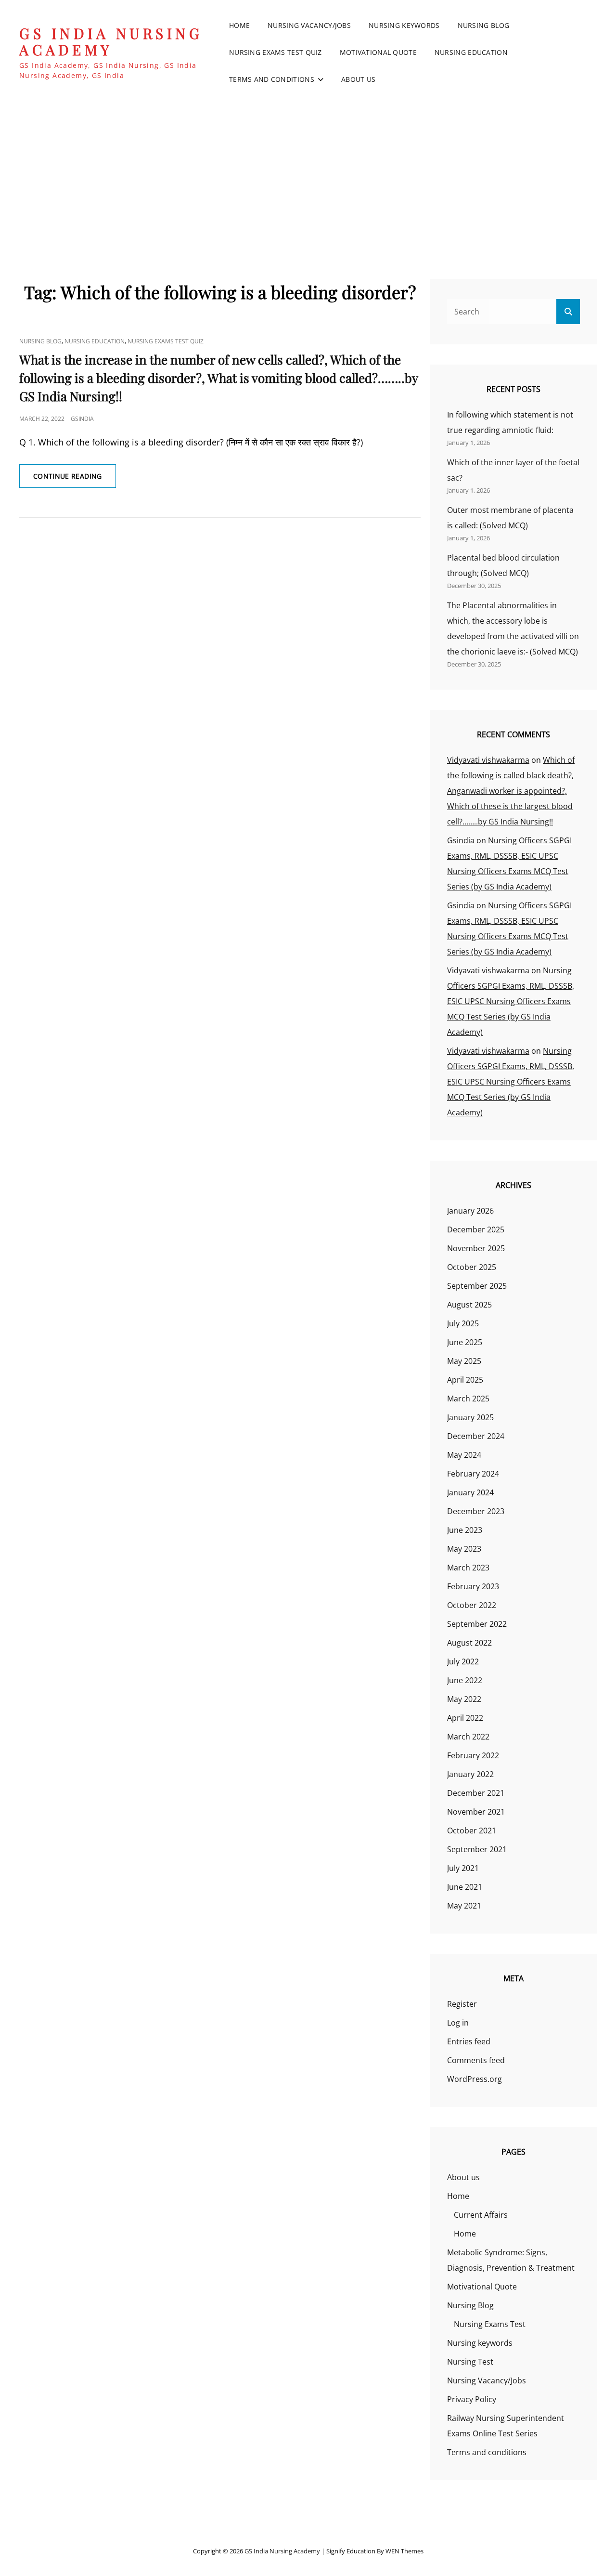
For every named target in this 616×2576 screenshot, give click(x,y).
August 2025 (469, 1305)
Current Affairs (481, 2215)
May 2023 (464, 1549)
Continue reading (75, 479)
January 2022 (470, 1774)
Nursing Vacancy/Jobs (309, 25)
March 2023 (468, 1568)
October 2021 (472, 1831)
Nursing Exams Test (490, 2324)
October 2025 (472, 1267)
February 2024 (473, 1474)
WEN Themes (404, 2551)
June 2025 (465, 1342)
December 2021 (476, 1793)
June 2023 (465, 1530)
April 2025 (465, 1380)
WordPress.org (475, 2079)
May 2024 (464, 1455)
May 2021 (464, 1906)
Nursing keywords (404, 25)
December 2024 (476, 1436)
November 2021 (476, 1812)
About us (358, 79)
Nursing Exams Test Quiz (276, 52)
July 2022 (463, 1661)
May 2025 (464, 1361)
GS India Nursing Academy (111, 42)
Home (239, 25)
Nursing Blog (483, 25)
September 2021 (477, 1849)
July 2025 (463, 1323)
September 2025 (477, 1286)
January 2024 (470, 1492)
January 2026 (470, 1211)
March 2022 (468, 1737)
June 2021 (465, 1887)
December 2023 (476, 1511)
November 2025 (476, 1248)
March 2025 (468, 1399)
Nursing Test (470, 2362)
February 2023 (473, 1586)
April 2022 (465, 1718)
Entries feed (469, 2041)
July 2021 (463, 1868)
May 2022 (464, 1699)
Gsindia (82, 419)
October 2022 (472, 1605)
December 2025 (476, 1229)
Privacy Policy (472, 2399)
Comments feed (476, 2060)
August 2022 (469, 1643)
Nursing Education (471, 52)
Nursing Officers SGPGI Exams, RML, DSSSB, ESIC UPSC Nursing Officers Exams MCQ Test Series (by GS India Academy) (511, 1001)
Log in (458, 2023)
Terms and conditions (272, 79)
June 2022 (465, 1680)
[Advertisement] (308, 178)
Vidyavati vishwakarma (488, 760)
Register (462, 2004)
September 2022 (477, 1624)
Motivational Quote (378, 52)
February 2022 (473, 1755)
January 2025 (470, 1417)
